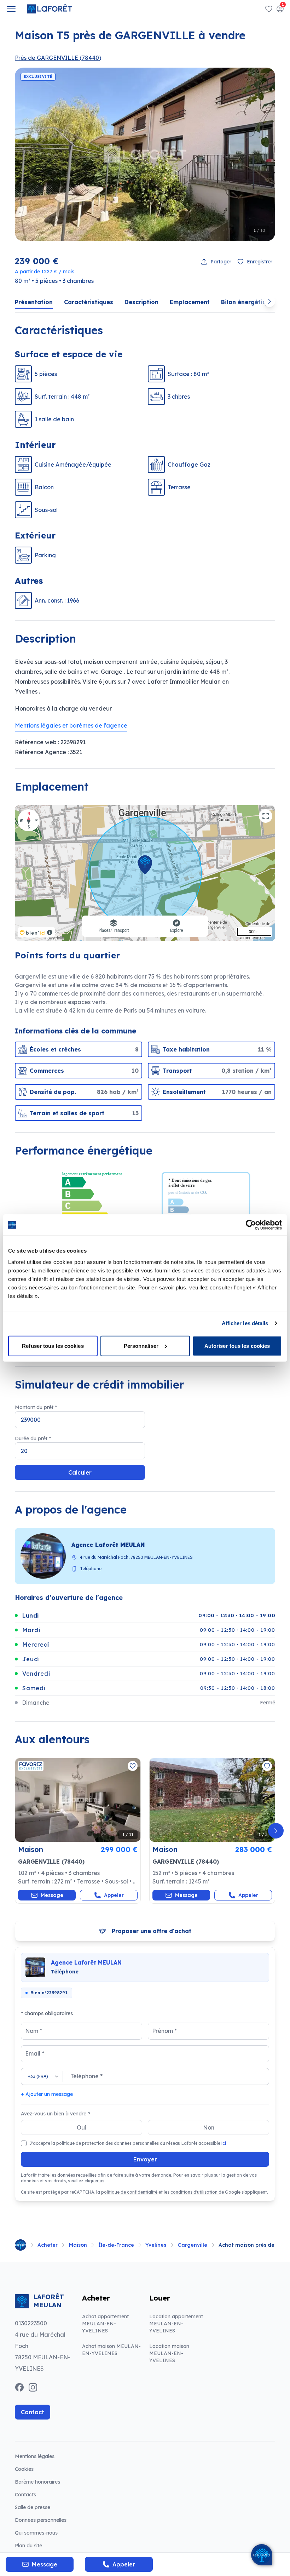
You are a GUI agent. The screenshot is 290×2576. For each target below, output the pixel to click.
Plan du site (28, 2546)
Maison (78, 2245)
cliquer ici (94, 2181)
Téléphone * (86, 2076)
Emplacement (190, 302)
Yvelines (156, 2245)
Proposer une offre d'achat (152, 1931)
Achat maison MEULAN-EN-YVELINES (111, 2350)
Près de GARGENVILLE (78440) (58, 58)
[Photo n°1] (78, 1800)
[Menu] (11, 9)
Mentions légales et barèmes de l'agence (71, 725)
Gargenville (192, 2245)
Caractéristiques (89, 302)
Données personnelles (41, 2520)
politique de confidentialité (130, 2192)
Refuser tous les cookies (53, 1346)
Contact (33, 2412)
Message (52, 1895)
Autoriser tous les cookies (237, 1346)
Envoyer (145, 2159)
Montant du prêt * (36, 1407)
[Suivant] (276, 1831)
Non (209, 2127)
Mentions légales (35, 2456)
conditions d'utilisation (195, 2192)
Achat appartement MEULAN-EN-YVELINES (105, 2324)
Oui (82, 2127)
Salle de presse (33, 2507)
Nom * (34, 2031)
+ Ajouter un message (47, 2094)
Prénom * (164, 2031)
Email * (35, 2053)
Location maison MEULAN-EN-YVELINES (169, 2353)
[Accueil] (21, 2245)
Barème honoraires (55, 2482)
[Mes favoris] (269, 9)
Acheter (48, 2245)
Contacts (25, 2495)
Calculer (80, 1472)
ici (224, 2143)
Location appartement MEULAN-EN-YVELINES (176, 2324)
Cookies (24, 2469)
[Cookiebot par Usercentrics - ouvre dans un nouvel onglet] (251, 1225)
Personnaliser (141, 1346)
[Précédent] (14, 1831)
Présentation (34, 302)
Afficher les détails (245, 1323)
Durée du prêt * (33, 1438)
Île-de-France (116, 2245)
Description (141, 302)
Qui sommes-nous (36, 2533)
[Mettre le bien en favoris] (133, 1766)
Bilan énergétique (247, 302)
